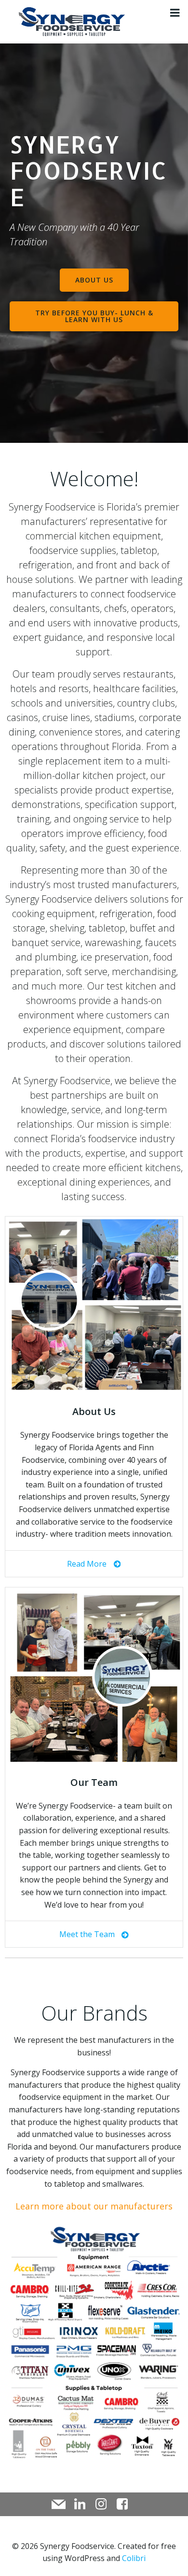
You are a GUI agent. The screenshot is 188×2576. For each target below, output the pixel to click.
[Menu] (175, 13)
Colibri (134, 2558)
